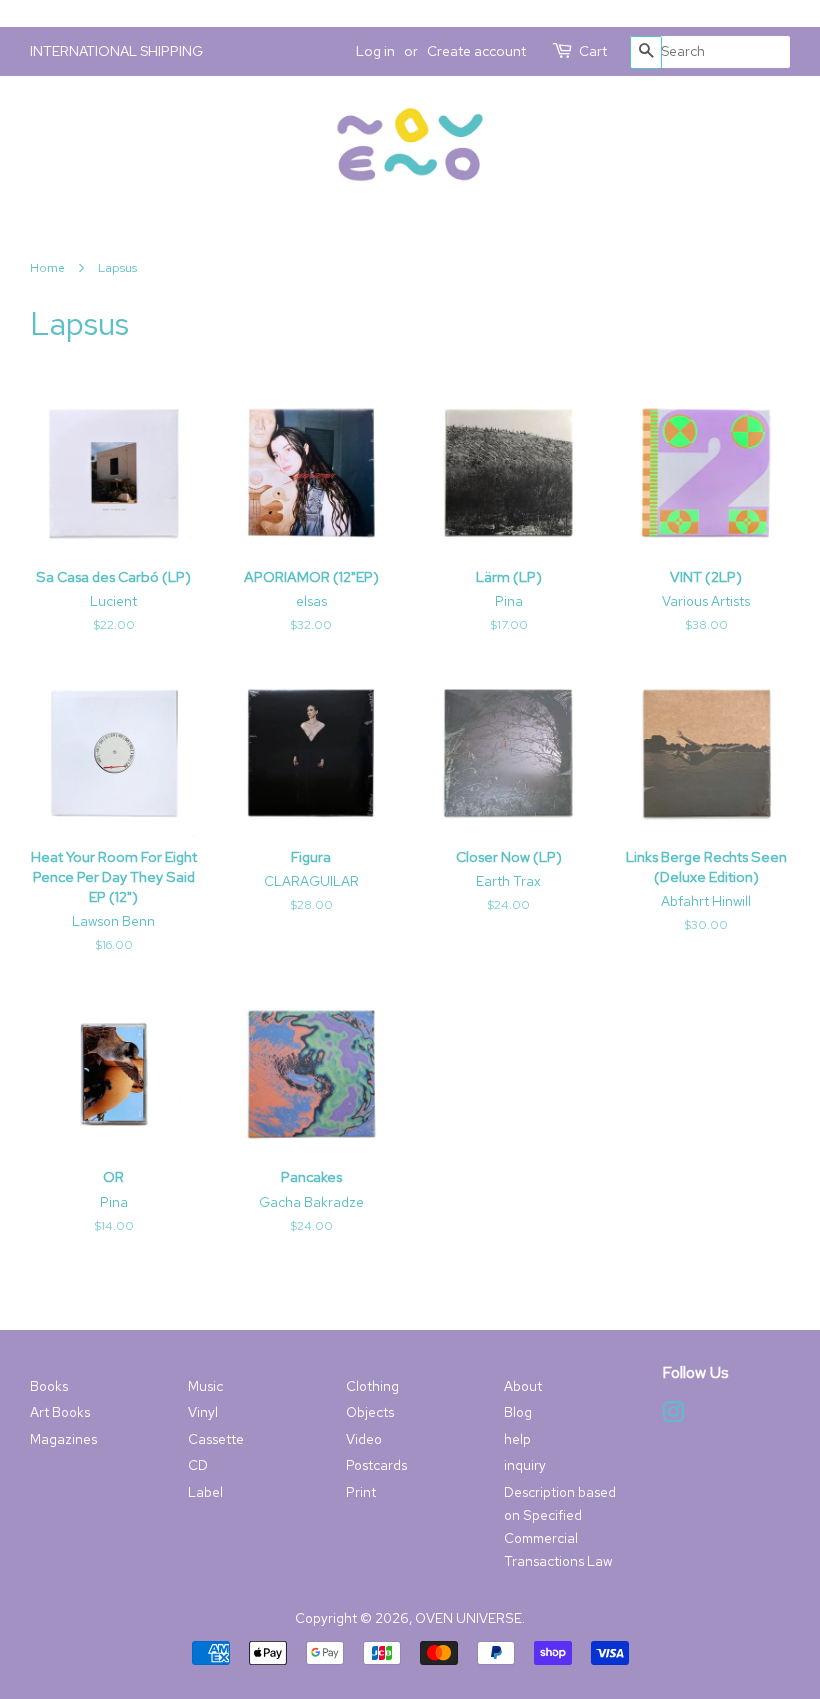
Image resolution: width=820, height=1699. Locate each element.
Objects (370, 1412)
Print (361, 1492)
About (523, 1386)
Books (49, 1386)
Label (205, 1492)
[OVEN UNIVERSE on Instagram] (673, 1416)
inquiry (525, 1465)
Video (364, 1439)
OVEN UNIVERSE (468, 1618)
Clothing (372, 1386)
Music (205, 1386)
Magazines (63, 1439)
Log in (375, 51)
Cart (593, 51)
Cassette (216, 1439)
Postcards (376, 1465)
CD (198, 1465)
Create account (476, 51)
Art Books (60, 1412)
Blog (518, 1412)
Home (47, 268)
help (517, 1439)
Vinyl (203, 1412)
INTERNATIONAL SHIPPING (116, 51)
